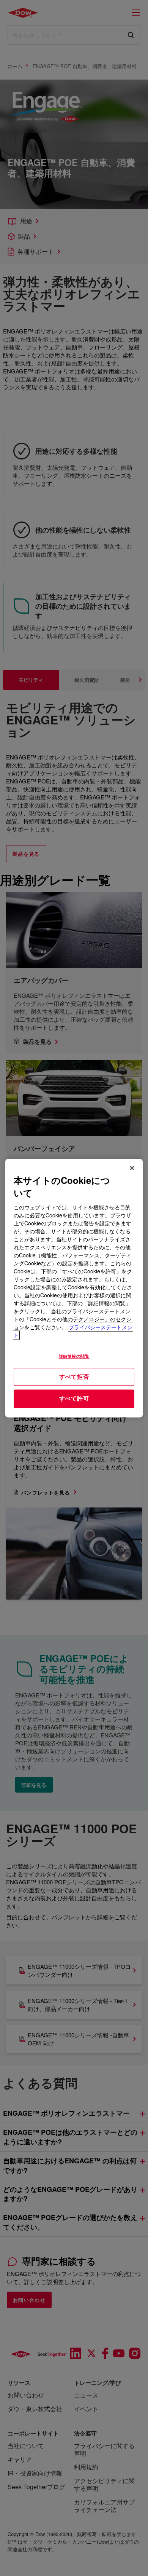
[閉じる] (132, 1168)
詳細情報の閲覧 (74, 1356)
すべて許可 (74, 1399)
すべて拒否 (74, 1377)
